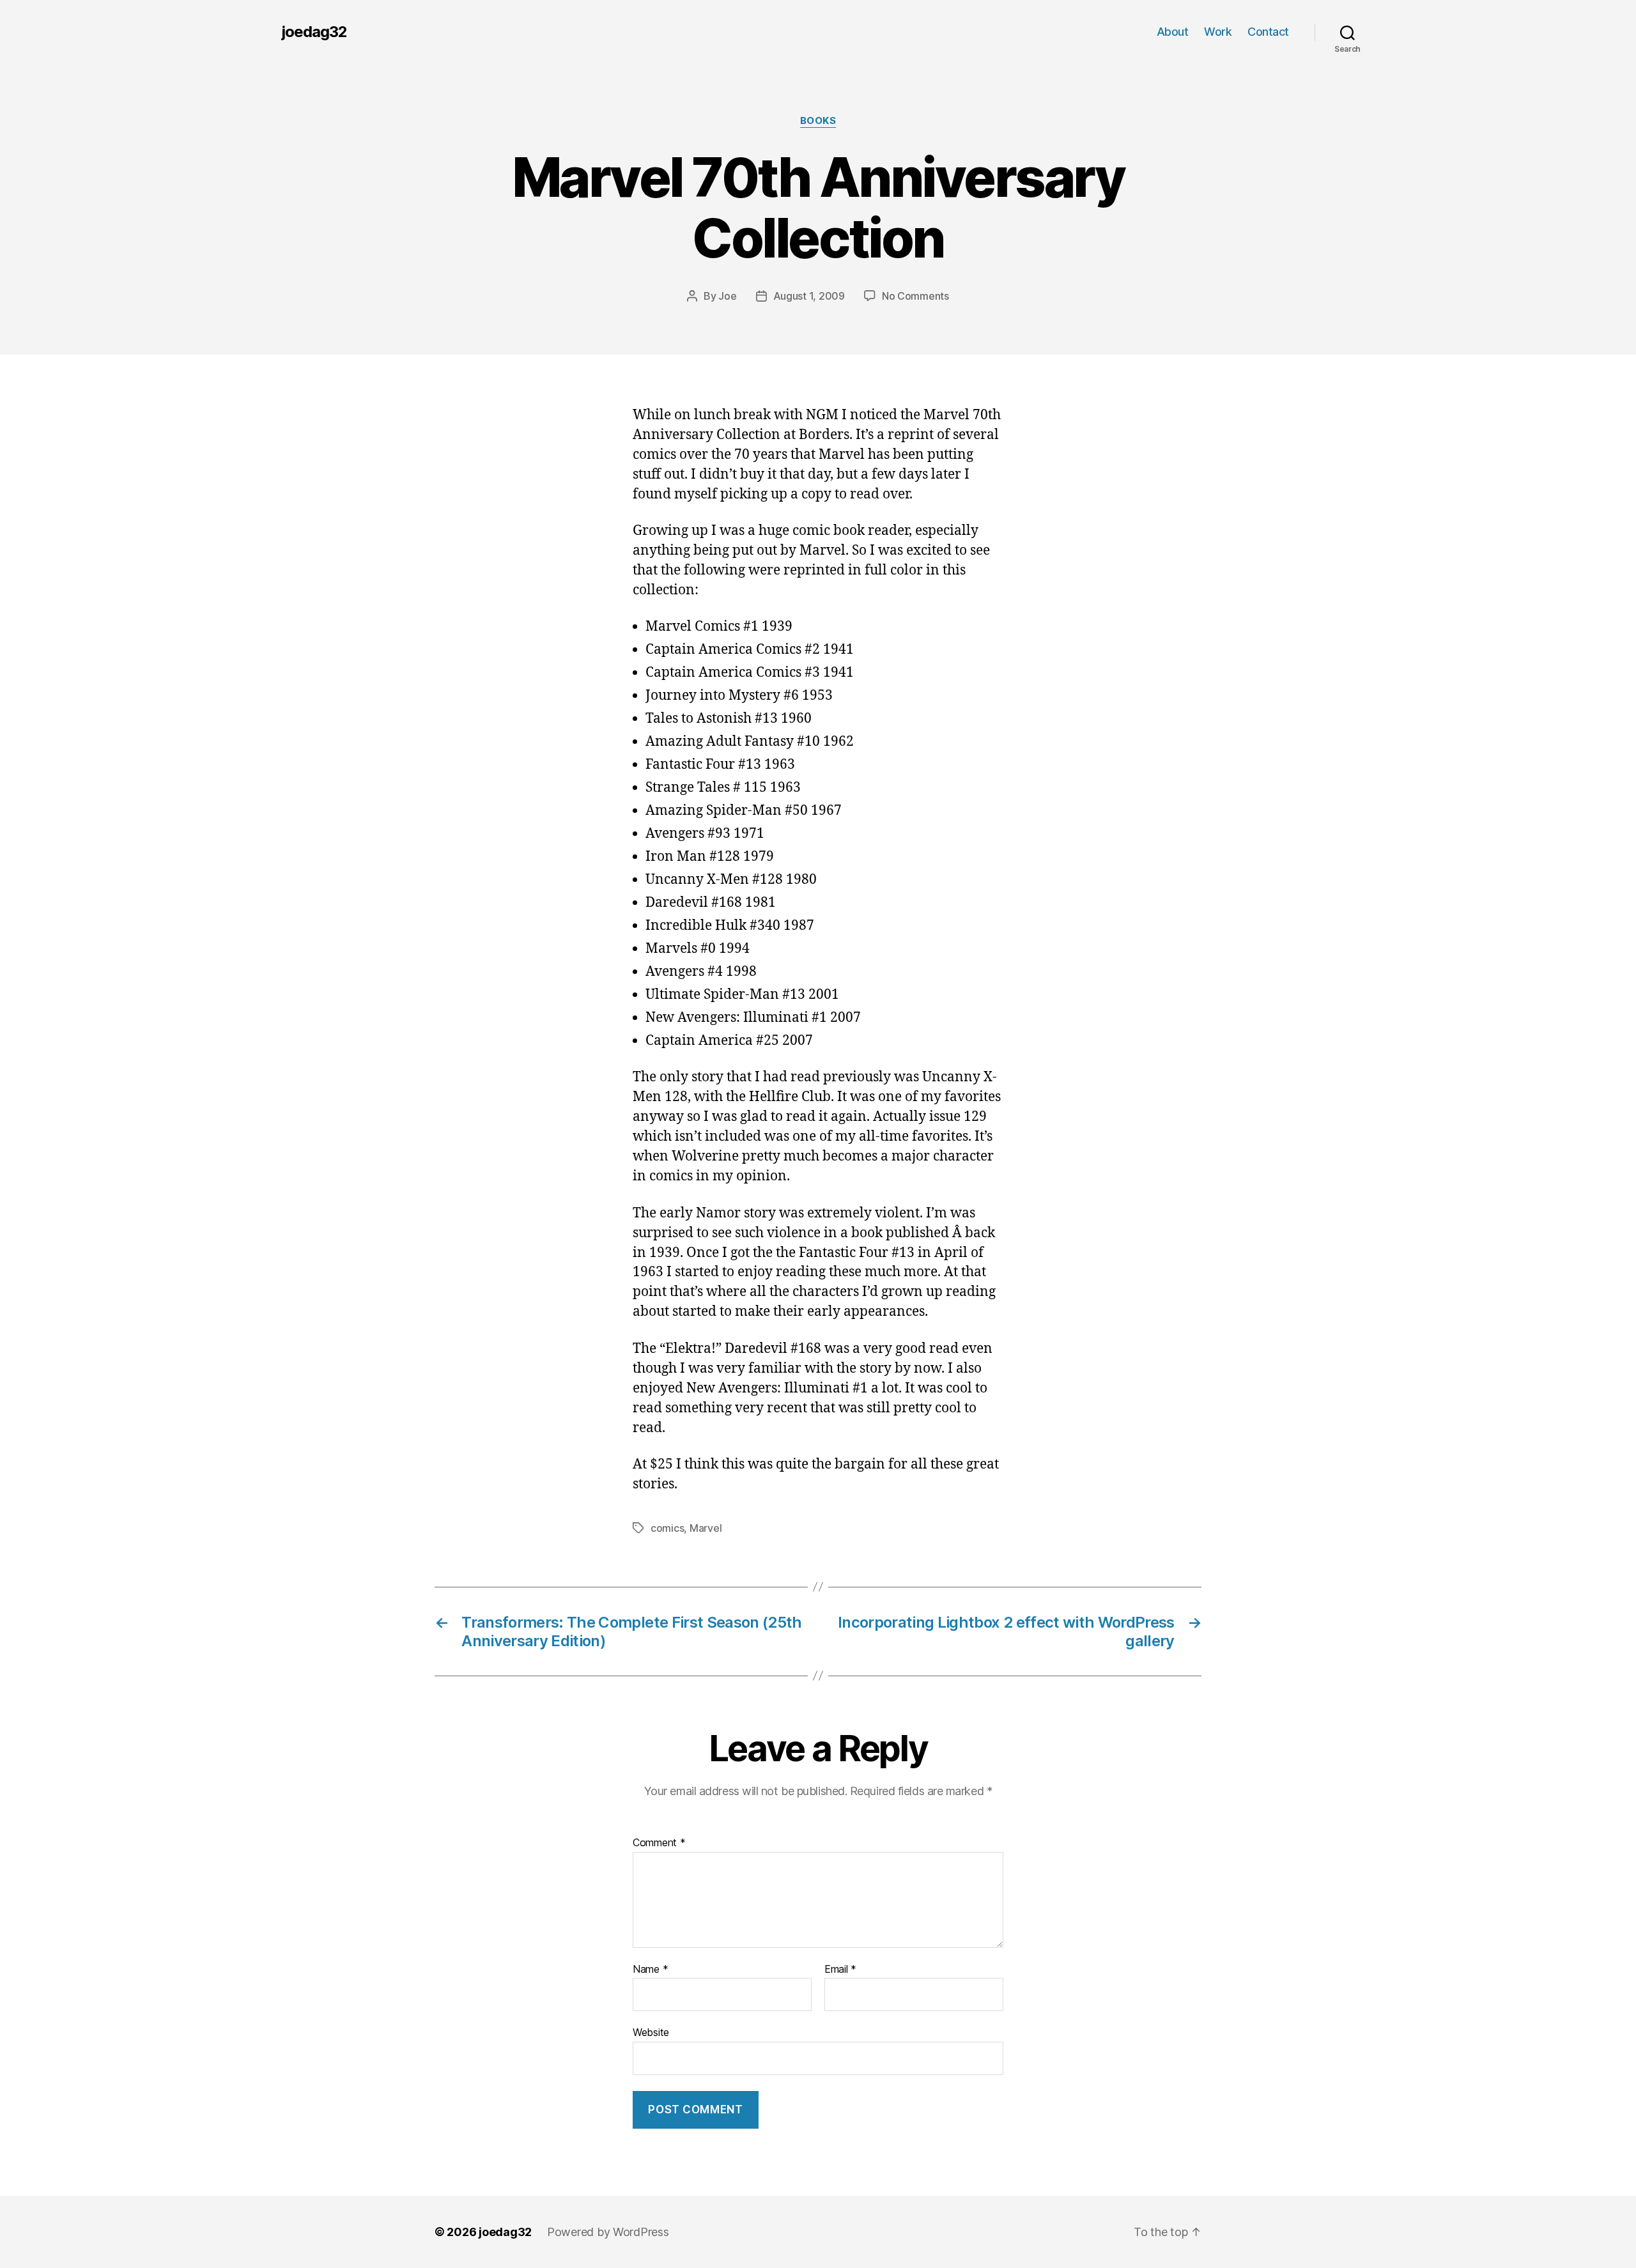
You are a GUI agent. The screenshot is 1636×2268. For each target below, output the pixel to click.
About (1173, 32)
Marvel (706, 1528)
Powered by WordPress (608, 2232)
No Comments (915, 296)
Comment (659, 1843)
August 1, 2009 (809, 296)
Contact (1268, 32)
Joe (727, 296)
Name (650, 1970)
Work (1218, 32)
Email (840, 1970)
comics (667, 1528)
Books (818, 121)
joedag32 (314, 32)
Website (651, 2032)
